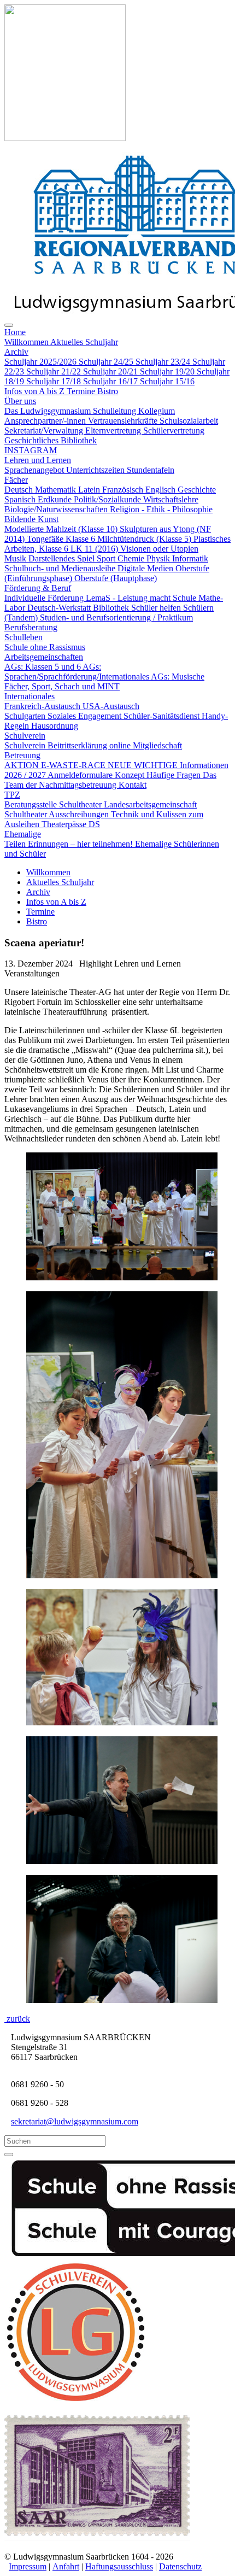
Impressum (28, 2566)
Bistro (37, 921)
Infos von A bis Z (56, 902)
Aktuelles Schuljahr (60, 882)
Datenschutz (180, 2566)
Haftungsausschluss (119, 2566)
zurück (17, 2019)
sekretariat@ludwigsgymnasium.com (75, 2121)
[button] (15, 332)
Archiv (38, 892)
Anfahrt (66, 2566)
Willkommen (48, 872)
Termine (40, 912)
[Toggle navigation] (9, 325)
